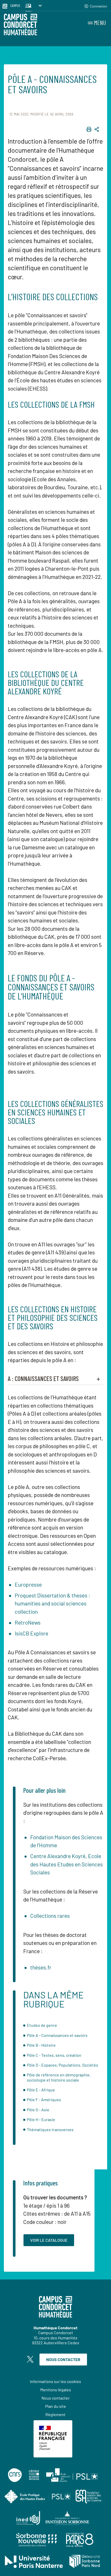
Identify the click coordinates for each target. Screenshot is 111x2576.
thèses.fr (41, 1967)
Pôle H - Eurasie (41, 2119)
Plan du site (56, 2406)
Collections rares (50, 1916)
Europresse (28, 1584)
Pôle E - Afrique (41, 2090)
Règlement (55, 2414)
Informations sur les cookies (55, 2381)
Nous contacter (63, 2359)
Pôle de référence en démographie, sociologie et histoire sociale (59, 2077)
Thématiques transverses (50, 2129)
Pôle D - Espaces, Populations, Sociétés (62, 2065)
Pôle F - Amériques (44, 2100)
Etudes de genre (42, 2025)
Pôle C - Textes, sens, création (54, 2055)
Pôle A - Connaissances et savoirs (57, 2035)
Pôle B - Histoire (41, 2045)
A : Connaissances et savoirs (43, 1379)
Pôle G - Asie (38, 2110)
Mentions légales (56, 2390)
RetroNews (28, 1622)
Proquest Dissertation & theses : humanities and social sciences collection (52, 1603)
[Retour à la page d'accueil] (21, 25)
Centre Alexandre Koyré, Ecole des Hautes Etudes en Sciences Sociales (66, 1864)
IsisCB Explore (31, 1633)
